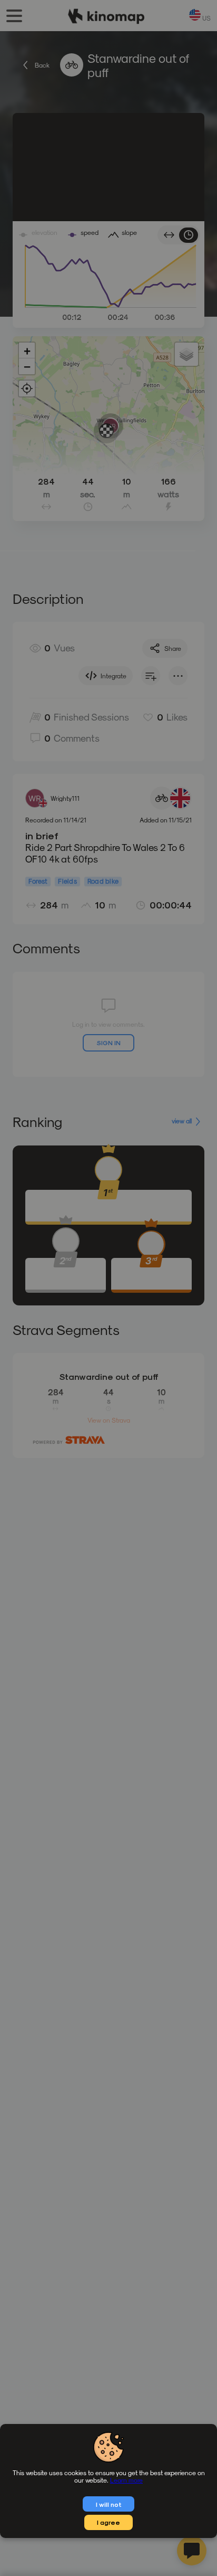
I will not (109, 2504)
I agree (108, 2522)
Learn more (126, 2480)
